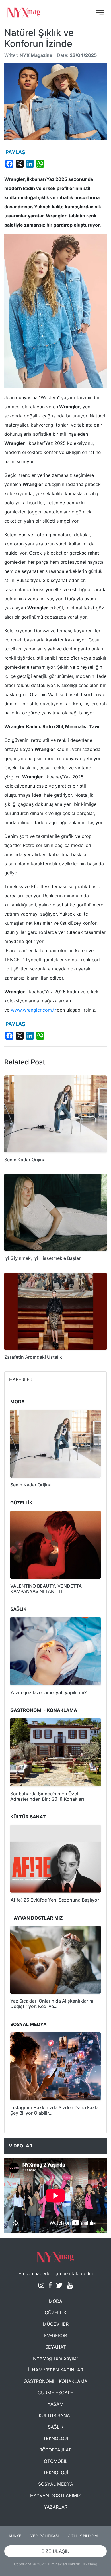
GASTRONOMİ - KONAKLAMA (55, 2381)
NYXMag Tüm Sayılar (56, 2358)
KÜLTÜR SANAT (56, 2415)
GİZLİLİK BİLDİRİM (83, 2536)
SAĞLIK (56, 2427)
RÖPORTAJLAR (55, 2450)
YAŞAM (55, 2404)
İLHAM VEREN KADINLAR (56, 2370)
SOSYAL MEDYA (56, 2484)
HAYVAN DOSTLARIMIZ (55, 2495)
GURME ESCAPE (55, 2393)
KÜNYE (15, 2536)
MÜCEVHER (56, 2324)
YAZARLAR (56, 2507)
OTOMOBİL (56, 2461)
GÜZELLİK (55, 2313)
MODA (55, 2301)
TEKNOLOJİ (55, 2438)
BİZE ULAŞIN (55, 2551)
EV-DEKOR (55, 2335)
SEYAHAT (56, 2347)
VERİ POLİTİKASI (45, 2536)
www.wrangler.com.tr (34, 1010)
